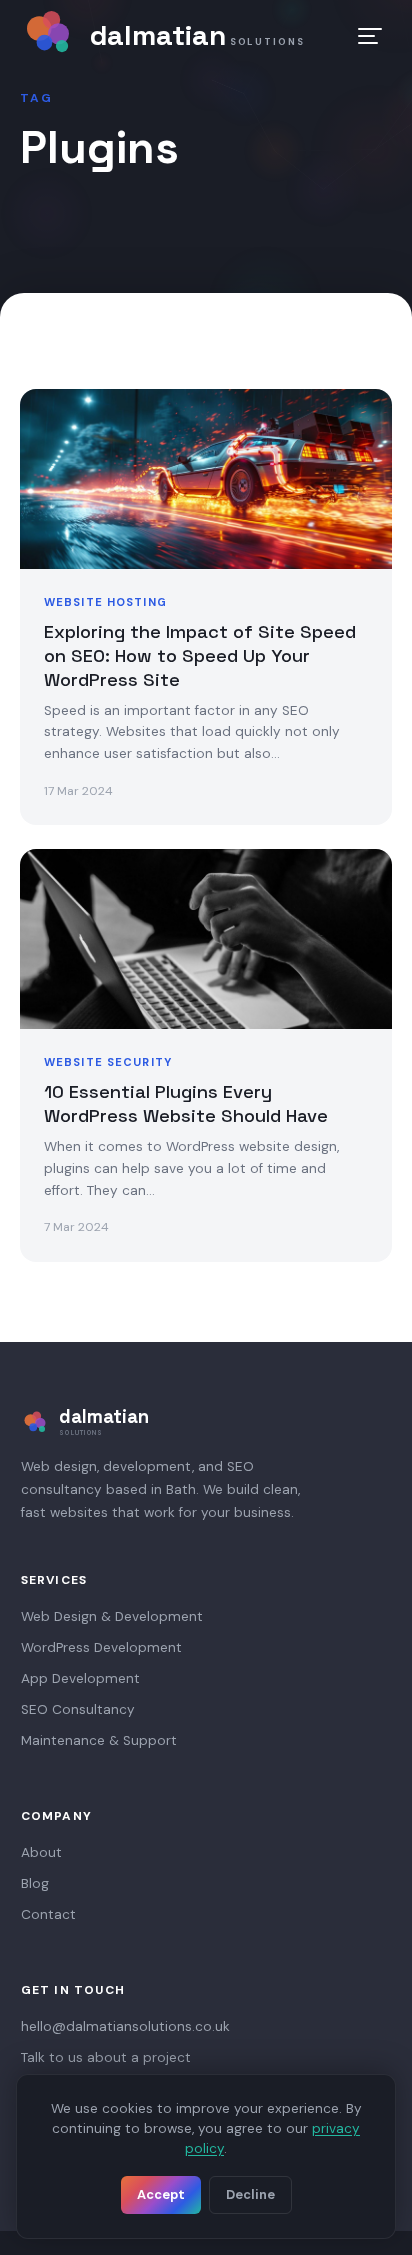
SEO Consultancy (78, 1709)
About (41, 1852)
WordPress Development (101, 1647)
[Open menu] (370, 36)
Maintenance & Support (99, 1740)
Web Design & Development (112, 1616)
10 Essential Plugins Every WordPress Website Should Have (186, 1103)
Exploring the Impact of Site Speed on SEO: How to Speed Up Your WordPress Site (200, 655)
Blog (35, 1883)
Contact (48, 1914)
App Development (80, 1678)
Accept (161, 2194)
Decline (250, 2194)
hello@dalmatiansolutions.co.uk (125, 2026)
